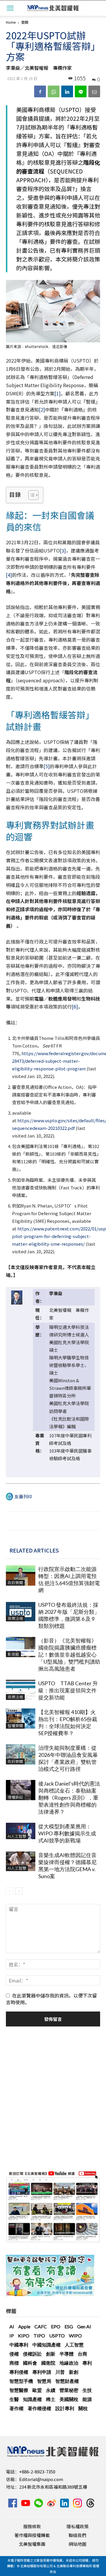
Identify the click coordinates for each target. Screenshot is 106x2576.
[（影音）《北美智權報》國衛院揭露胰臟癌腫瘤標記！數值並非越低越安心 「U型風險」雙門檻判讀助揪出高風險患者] (21, 1647)
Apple (24, 2326)
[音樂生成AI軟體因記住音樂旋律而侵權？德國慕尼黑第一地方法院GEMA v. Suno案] (21, 1861)
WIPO (75, 2336)
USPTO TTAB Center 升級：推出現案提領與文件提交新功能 (68, 1690)
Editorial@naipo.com (41, 2479)
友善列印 (23, 1496)
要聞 (25, 22)
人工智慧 (74, 2345)
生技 (87, 2390)
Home (11, 22)
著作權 (16, 2408)
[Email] (94, 91)
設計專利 (65, 2408)
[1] (58, 393)
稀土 (51, 2399)
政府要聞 (15, 1583)
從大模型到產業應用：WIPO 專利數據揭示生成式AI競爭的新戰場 (67, 1833)
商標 (14, 2363)
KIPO (24, 2336)
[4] (9, 575)
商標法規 (15, 1618)
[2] (42, 409)
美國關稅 (69, 2399)
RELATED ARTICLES (34, 1550)
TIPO (39, 2336)
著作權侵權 (39, 2408)
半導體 (67, 2354)
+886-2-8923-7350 (37, 2472)
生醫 (14, 2399)
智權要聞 (15, 1726)
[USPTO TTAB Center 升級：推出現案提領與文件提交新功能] (21, 1690)
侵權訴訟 (15, 1797)
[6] (75, 1006)
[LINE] (81, 91)
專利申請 (42, 2372)
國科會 (30, 2363)
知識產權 (32, 2399)
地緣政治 (69, 2363)
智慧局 (44, 2381)
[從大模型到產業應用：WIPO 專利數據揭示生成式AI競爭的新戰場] (21, 1831)
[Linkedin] (67, 91)
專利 (87, 2363)
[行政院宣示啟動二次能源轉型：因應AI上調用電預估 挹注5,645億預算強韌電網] (21, 1576)
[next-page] (19, 1891)
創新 (51, 2354)
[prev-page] (10, 1891)
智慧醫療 (19, 2390)
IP (12, 2336)
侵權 (14, 2354)
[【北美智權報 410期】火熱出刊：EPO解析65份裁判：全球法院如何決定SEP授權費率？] (21, 1719)
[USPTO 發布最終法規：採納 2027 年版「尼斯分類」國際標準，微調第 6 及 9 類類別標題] (21, 1611)
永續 (51, 2390)
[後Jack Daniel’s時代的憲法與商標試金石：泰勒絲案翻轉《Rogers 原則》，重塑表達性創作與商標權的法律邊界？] (21, 1790)
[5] (47, 766)
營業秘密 (69, 2390)
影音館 (13, 1654)
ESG (69, 2326)
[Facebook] (40, 91)
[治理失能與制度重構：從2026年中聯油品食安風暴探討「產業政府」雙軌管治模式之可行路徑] (21, 1754)
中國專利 (19, 2345)
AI (12, 2326)
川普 (60, 2372)
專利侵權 (19, 2372)
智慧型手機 (21, 2381)
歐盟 (37, 2390)
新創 (74, 2372)
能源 (87, 2399)
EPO (56, 2326)
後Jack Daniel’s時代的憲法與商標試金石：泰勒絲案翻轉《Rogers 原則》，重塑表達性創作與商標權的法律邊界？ (69, 1798)
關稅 (83, 2408)
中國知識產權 (47, 2345)
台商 (82, 2354)
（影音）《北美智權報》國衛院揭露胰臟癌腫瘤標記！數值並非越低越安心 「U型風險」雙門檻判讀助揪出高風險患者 (70, 1655)
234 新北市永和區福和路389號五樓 (53, 2487)
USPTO (57, 2336)
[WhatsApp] (54, 91)
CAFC (41, 2326)
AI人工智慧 (17, 1836)
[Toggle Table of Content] (30, 495)
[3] (63, 550)
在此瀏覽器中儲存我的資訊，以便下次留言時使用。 (51, 1999)
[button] (10, 8)
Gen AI (84, 2326)
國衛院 (48, 2363)
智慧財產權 (67, 2381)
